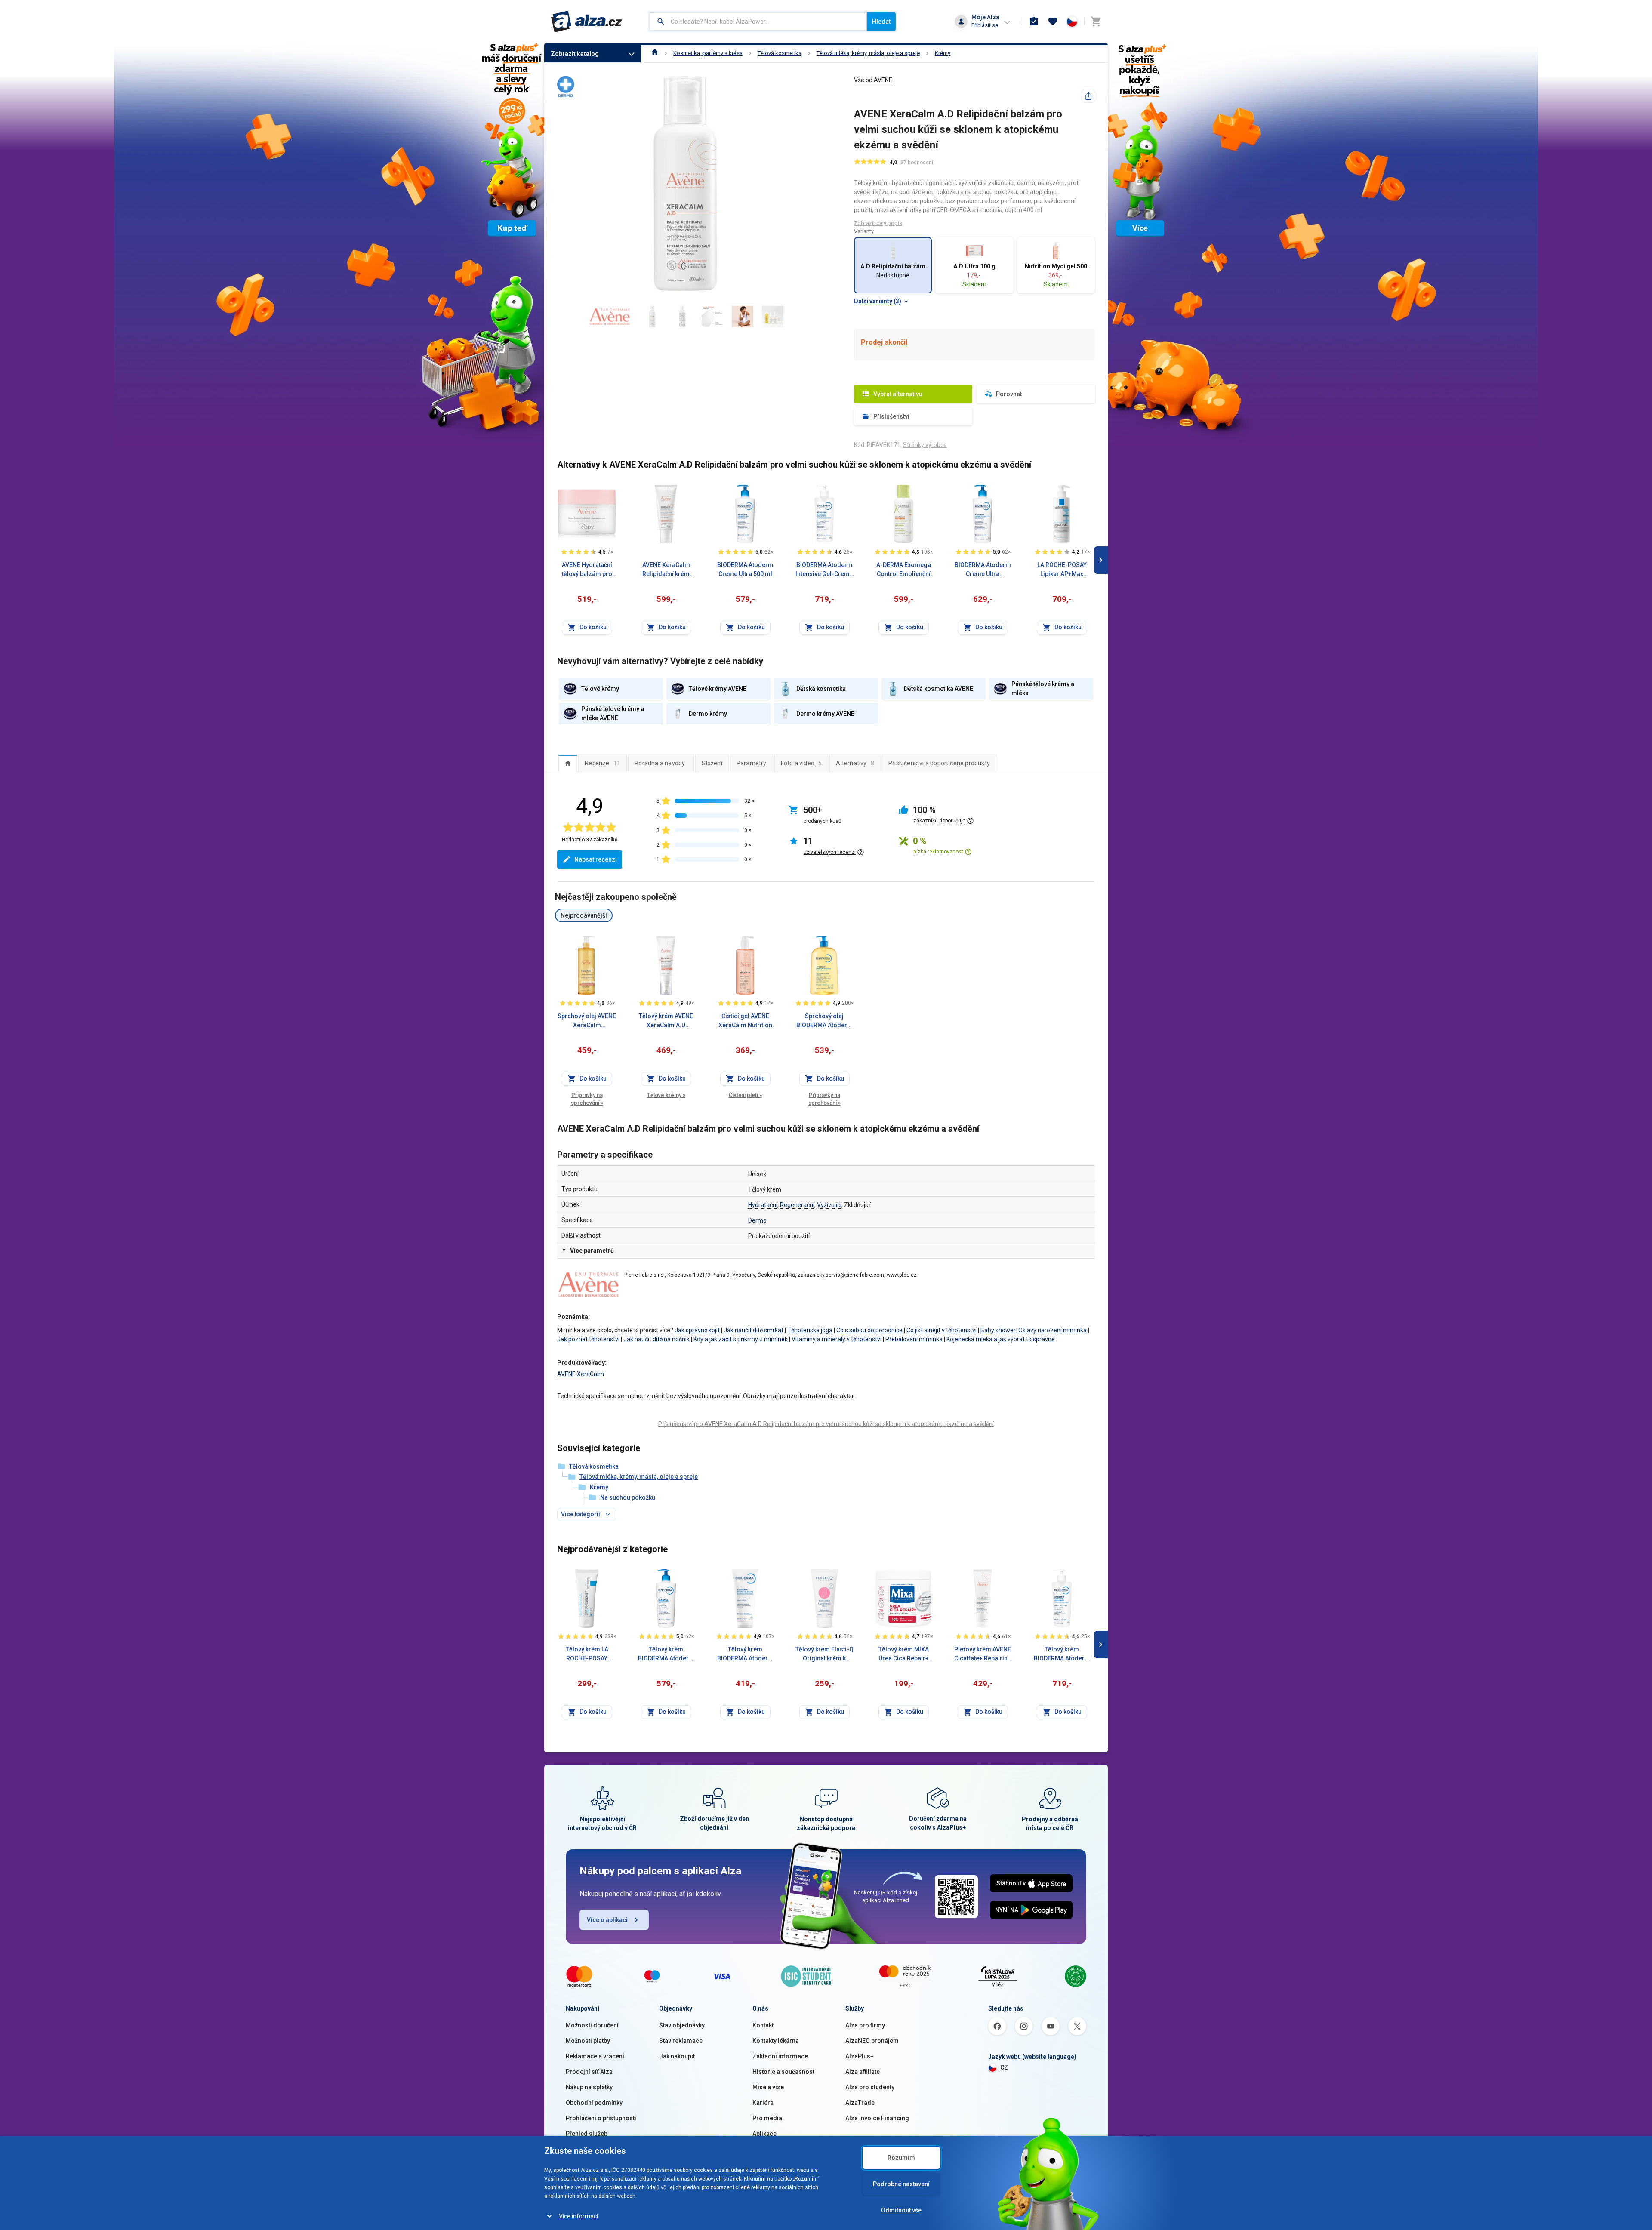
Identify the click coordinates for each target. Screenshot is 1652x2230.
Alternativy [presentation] (855, 763)
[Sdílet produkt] (1088, 96)
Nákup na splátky (589, 2087)
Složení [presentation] (712, 763)
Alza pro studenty (870, 2087)
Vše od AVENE (873, 80)
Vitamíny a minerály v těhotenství (837, 1339)
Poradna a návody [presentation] (660, 763)
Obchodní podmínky (594, 2103)
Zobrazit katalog (575, 54)
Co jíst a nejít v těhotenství (942, 1330)
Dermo (757, 1220)
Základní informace (780, 2056)
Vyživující (829, 1205)
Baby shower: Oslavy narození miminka (1034, 1330)
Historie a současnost (783, 2072)
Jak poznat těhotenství (588, 1339)
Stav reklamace (681, 2041)
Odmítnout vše (901, 2210)
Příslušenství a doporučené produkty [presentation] (939, 763)
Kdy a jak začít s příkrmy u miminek (740, 1339)
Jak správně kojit (697, 1330)
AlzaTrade (860, 2103)
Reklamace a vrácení (595, 2056)
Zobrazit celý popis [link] (878, 223)
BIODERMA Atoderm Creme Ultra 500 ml (745, 569)
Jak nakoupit (677, 2056)
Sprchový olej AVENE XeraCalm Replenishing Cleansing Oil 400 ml (587, 1021)
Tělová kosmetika (780, 53)
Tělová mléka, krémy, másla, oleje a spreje (868, 53)
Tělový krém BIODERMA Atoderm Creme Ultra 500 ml (666, 1654)
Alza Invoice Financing (877, 2118)
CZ (1004, 2067)
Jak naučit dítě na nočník (656, 1339)
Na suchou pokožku (628, 1497)
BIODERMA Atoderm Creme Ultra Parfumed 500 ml (983, 570)
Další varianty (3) (878, 301)
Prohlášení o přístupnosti (601, 2118)
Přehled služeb (587, 2134)
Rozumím (901, 2158)
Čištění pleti (745, 1095)
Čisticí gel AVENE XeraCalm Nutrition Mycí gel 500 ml (745, 1021)
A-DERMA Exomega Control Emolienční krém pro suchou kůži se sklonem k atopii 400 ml (904, 570)
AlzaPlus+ (860, 2056)
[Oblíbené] (1053, 22)
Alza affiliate (863, 2072)
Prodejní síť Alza (589, 2072)
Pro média (767, 2118)
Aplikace (764, 2134)
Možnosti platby (588, 2041)
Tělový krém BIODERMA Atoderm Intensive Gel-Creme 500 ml (1062, 1654)
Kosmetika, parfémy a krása (708, 53)
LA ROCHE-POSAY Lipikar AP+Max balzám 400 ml (1062, 570)
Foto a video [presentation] (801, 763)
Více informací (578, 2216)
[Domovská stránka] (655, 53)
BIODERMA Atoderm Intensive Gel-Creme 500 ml (824, 570)
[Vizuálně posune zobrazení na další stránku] (1101, 560)
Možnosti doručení (592, 2025)
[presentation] (568, 763)
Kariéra (763, 2103)
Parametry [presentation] (752, 763)
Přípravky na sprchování (587, 1099)
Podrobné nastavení (901, 2184)
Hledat (881, 22)
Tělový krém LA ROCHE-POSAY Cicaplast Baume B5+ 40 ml (587, 1654)
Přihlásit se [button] (985, 25)
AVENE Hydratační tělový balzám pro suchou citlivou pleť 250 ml (587, 570)
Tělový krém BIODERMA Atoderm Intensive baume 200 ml (745, 1654)
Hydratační (763, 1205)
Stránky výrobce (925, 445)
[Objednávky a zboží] (1034, 22)
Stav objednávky (682, 2025)
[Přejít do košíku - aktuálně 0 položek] (1096, 22)
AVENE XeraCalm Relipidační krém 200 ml (666, 570)
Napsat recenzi (596, 859)
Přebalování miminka (914, 1339)
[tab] (568, 763)
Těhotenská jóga (810, 1330)
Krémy (943, 53)
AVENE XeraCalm (581, 1374)
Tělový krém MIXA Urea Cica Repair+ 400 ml (904, 1654)
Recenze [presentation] (603, 763)
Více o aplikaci (607, 1920)
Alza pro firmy (865, 2025)
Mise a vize (768, 2087)
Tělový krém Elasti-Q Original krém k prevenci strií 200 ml (824, 1654)
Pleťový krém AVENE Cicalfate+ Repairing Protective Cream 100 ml (983, 1654)
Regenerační (797, 1205)
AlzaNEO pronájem (872, 2041)
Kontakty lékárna (776, 2041)
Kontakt (763, 2025)
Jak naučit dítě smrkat (754, 1330)
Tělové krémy (666, 1095)
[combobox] (758, 22)
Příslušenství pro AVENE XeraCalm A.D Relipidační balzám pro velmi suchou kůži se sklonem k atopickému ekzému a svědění (826, 1424)
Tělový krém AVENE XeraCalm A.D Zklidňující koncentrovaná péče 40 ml (666, 1021)
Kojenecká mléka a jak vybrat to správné (1001, 1339)
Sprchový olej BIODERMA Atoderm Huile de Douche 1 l (824, 1021)
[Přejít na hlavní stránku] (587, 22)
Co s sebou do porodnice (869, 1330)
